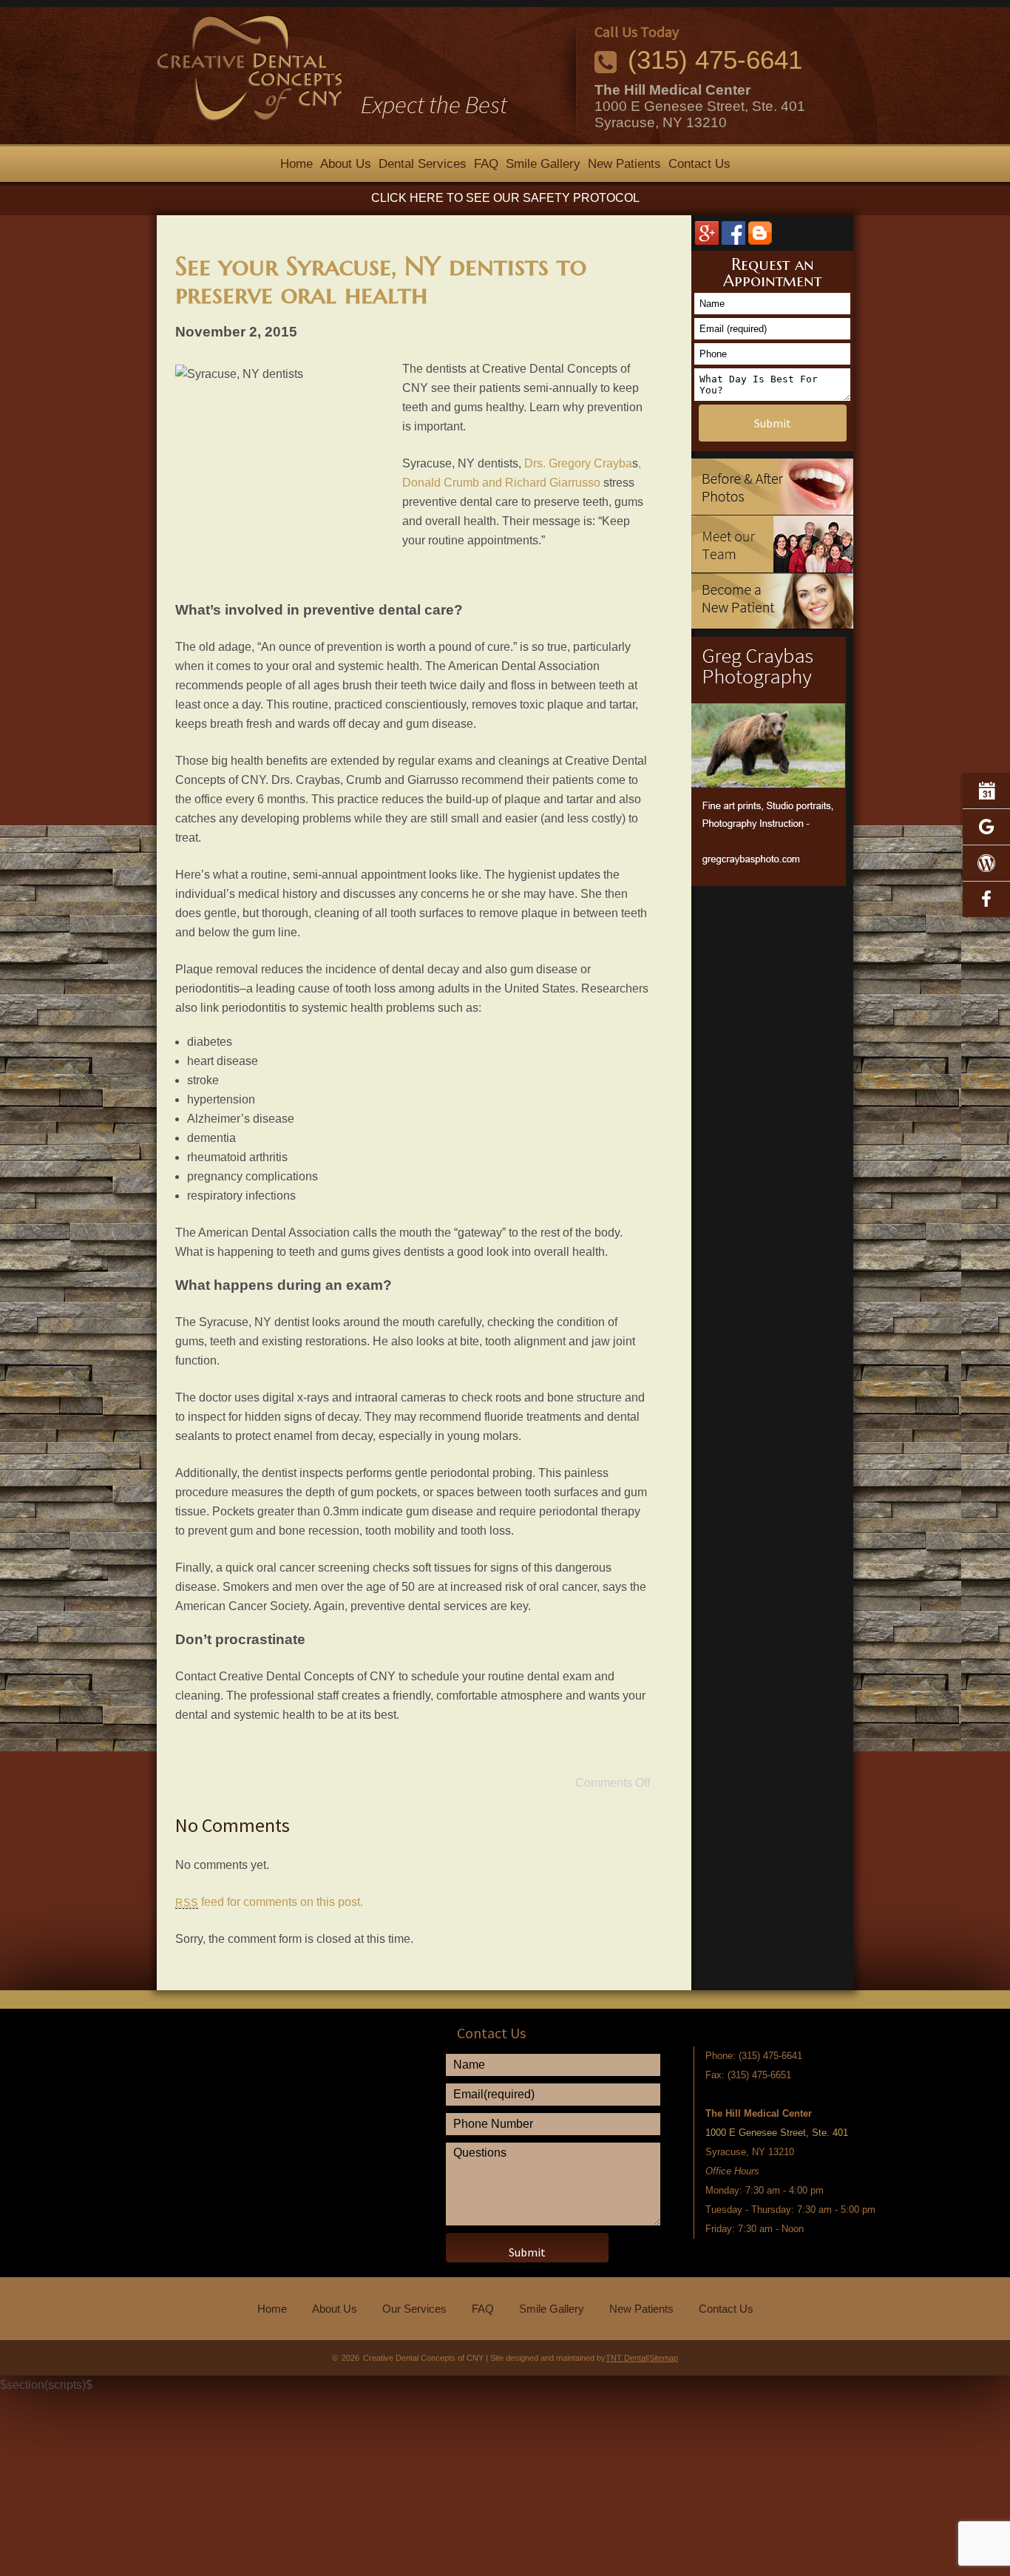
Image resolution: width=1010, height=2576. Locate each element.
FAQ (486, 164)
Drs (533, 463)
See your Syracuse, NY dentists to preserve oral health (381, 280)
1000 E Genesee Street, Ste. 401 (700, 106)
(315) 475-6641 (715, 60)
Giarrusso (575, 483)
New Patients (624, 164)
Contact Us (699, 164)
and (492, 483)
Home (296, 164)
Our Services (414, 2309)
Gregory (570, 463)
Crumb (461, 483)
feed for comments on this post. (269, 1902)
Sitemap (664, 2358)
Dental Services (423, 164)
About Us (346, 164)
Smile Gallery (543, 164)
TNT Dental (626, 2358)
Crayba (613, 463)
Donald (421, 483)
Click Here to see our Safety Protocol (505, 198)
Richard (526, 483)
